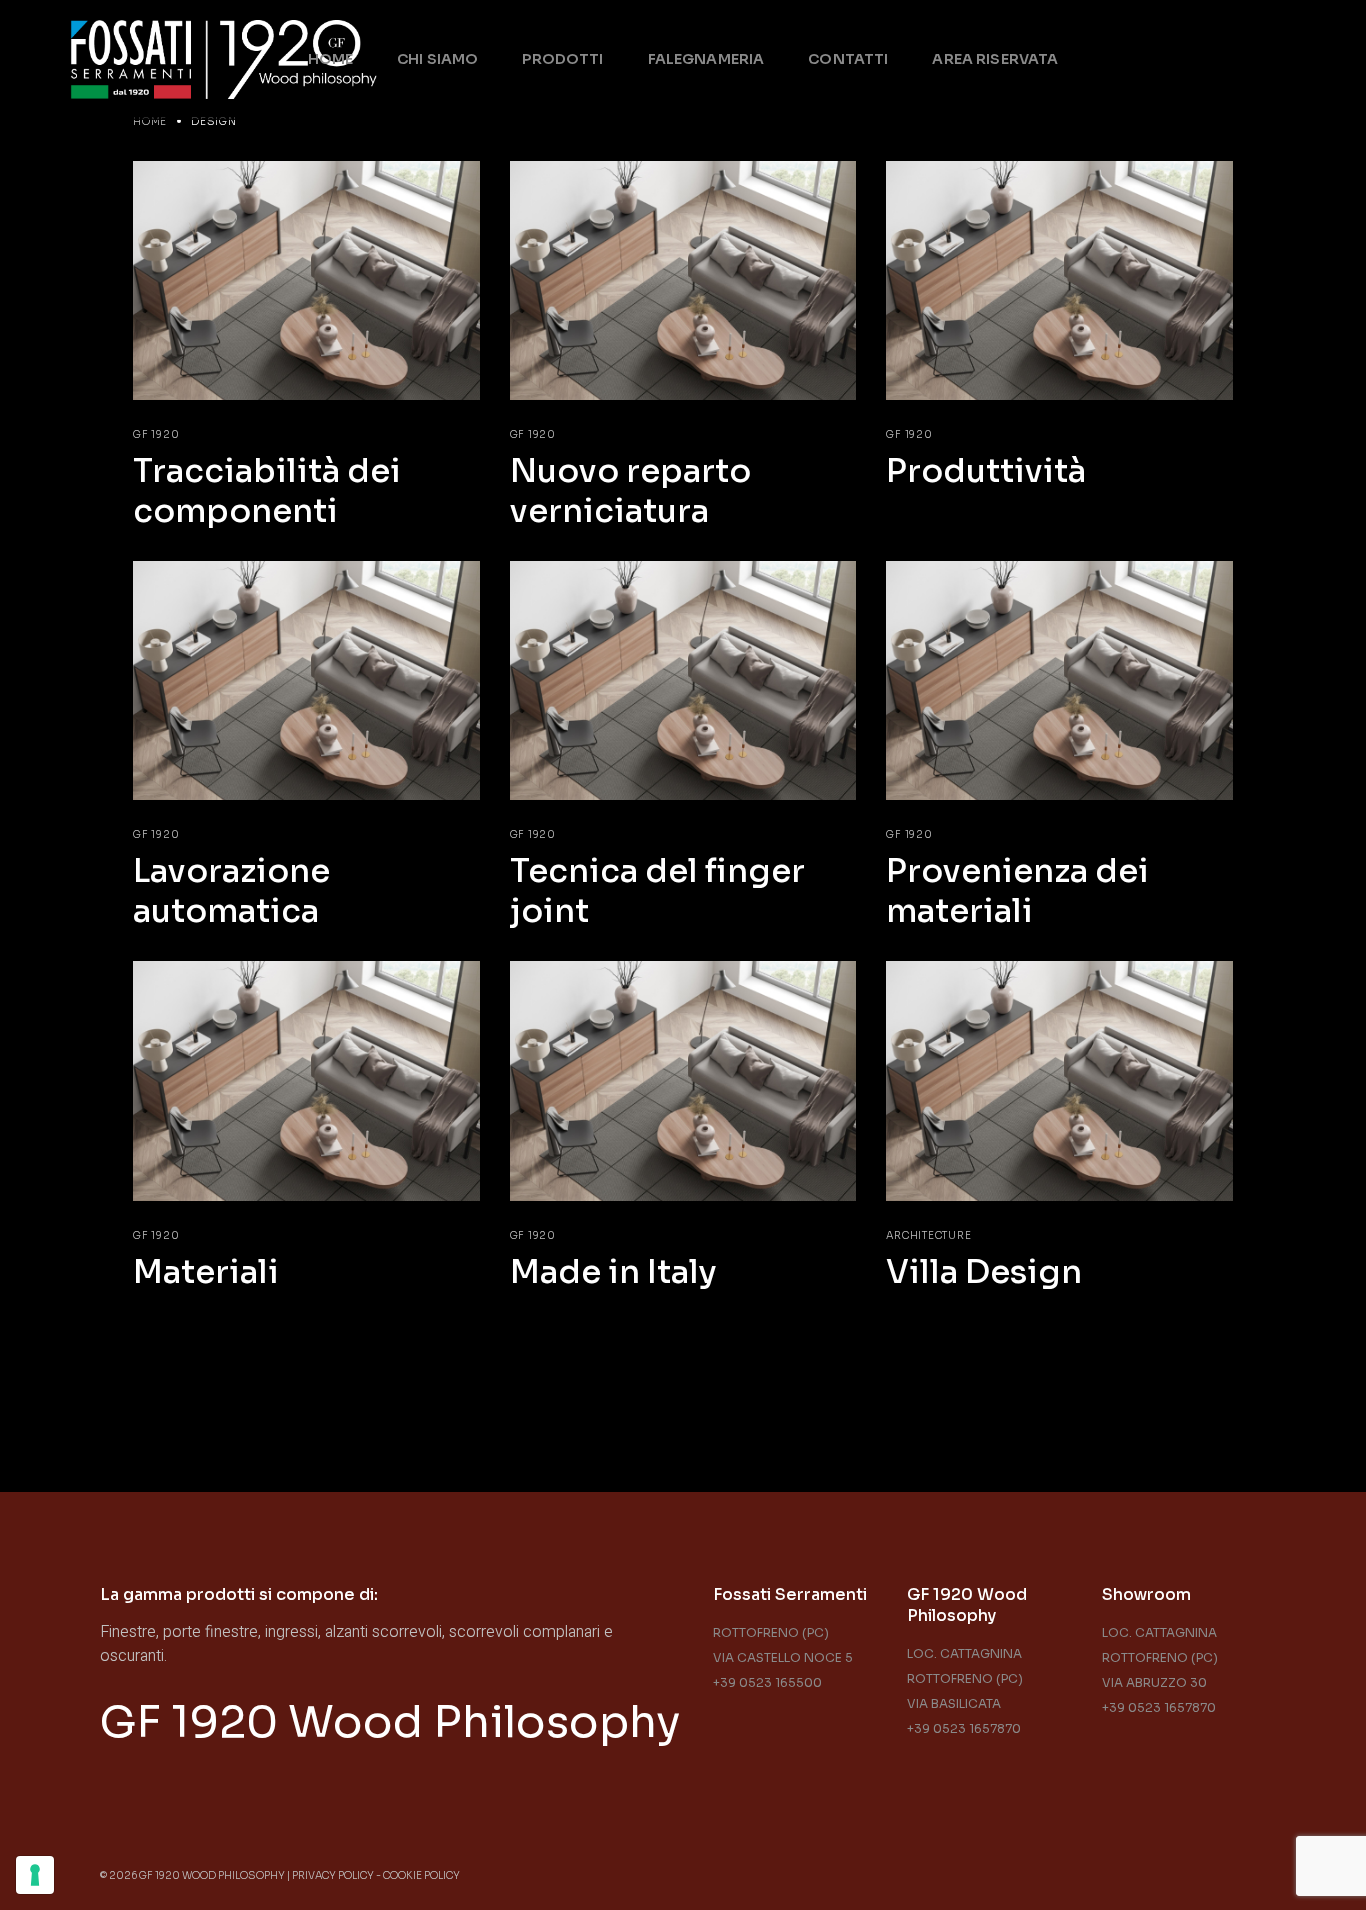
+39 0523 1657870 (964, 1728)
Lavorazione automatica (231, 891)
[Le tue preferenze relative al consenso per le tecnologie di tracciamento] (35, 1875)
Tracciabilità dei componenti (267, 491)
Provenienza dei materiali (1017, 891)
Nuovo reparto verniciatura (630, 491)
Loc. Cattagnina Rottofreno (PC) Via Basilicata (965, 1678)
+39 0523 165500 (767, 1682)
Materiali (206, 1272)
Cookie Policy (421, 1875)
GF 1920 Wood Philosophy (390, 1722)
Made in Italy (613, 1272)
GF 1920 (156, 434)
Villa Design (984, 1272)
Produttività (986, 471)
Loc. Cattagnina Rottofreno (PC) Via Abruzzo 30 (1160, 1657)
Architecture (928, 1235)
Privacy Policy (333, 1875)
